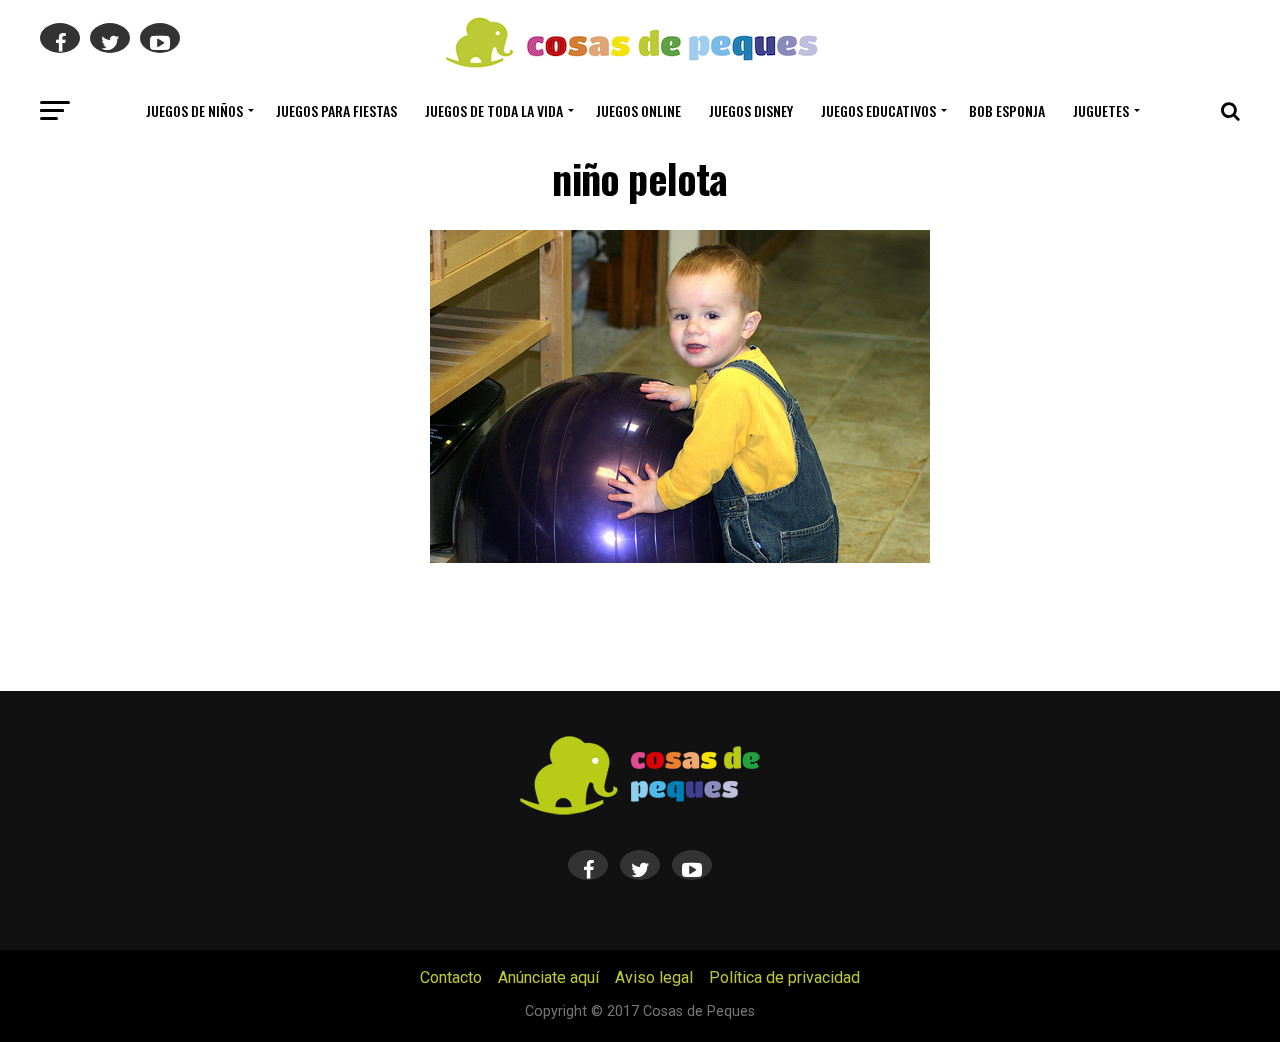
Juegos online (638, 110)
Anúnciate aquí (548, 977)
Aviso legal (654, 977)
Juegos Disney (751, 110)
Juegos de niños (194, 110)
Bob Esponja (1007, 110)
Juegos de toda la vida (494, 110)
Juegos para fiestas (336, 110)
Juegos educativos (878, 110)
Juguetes (1101, 110)
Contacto (451, 977)
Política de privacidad (784, 977)
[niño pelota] (680, 557)
